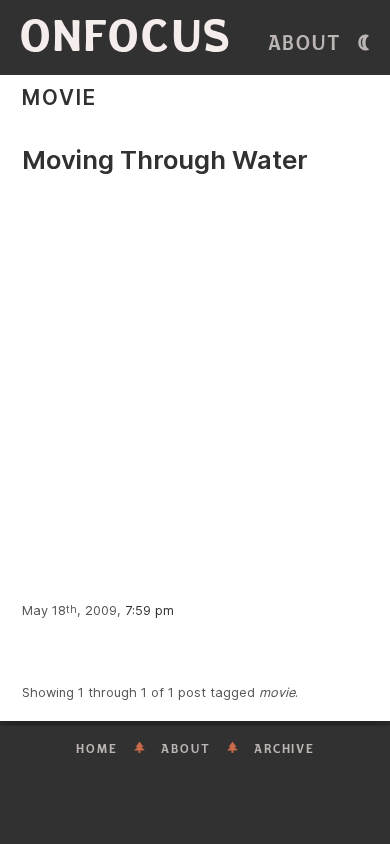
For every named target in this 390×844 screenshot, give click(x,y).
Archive (284, 749)
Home (97, 749)
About (305, 43)
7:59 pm (149, 610)
